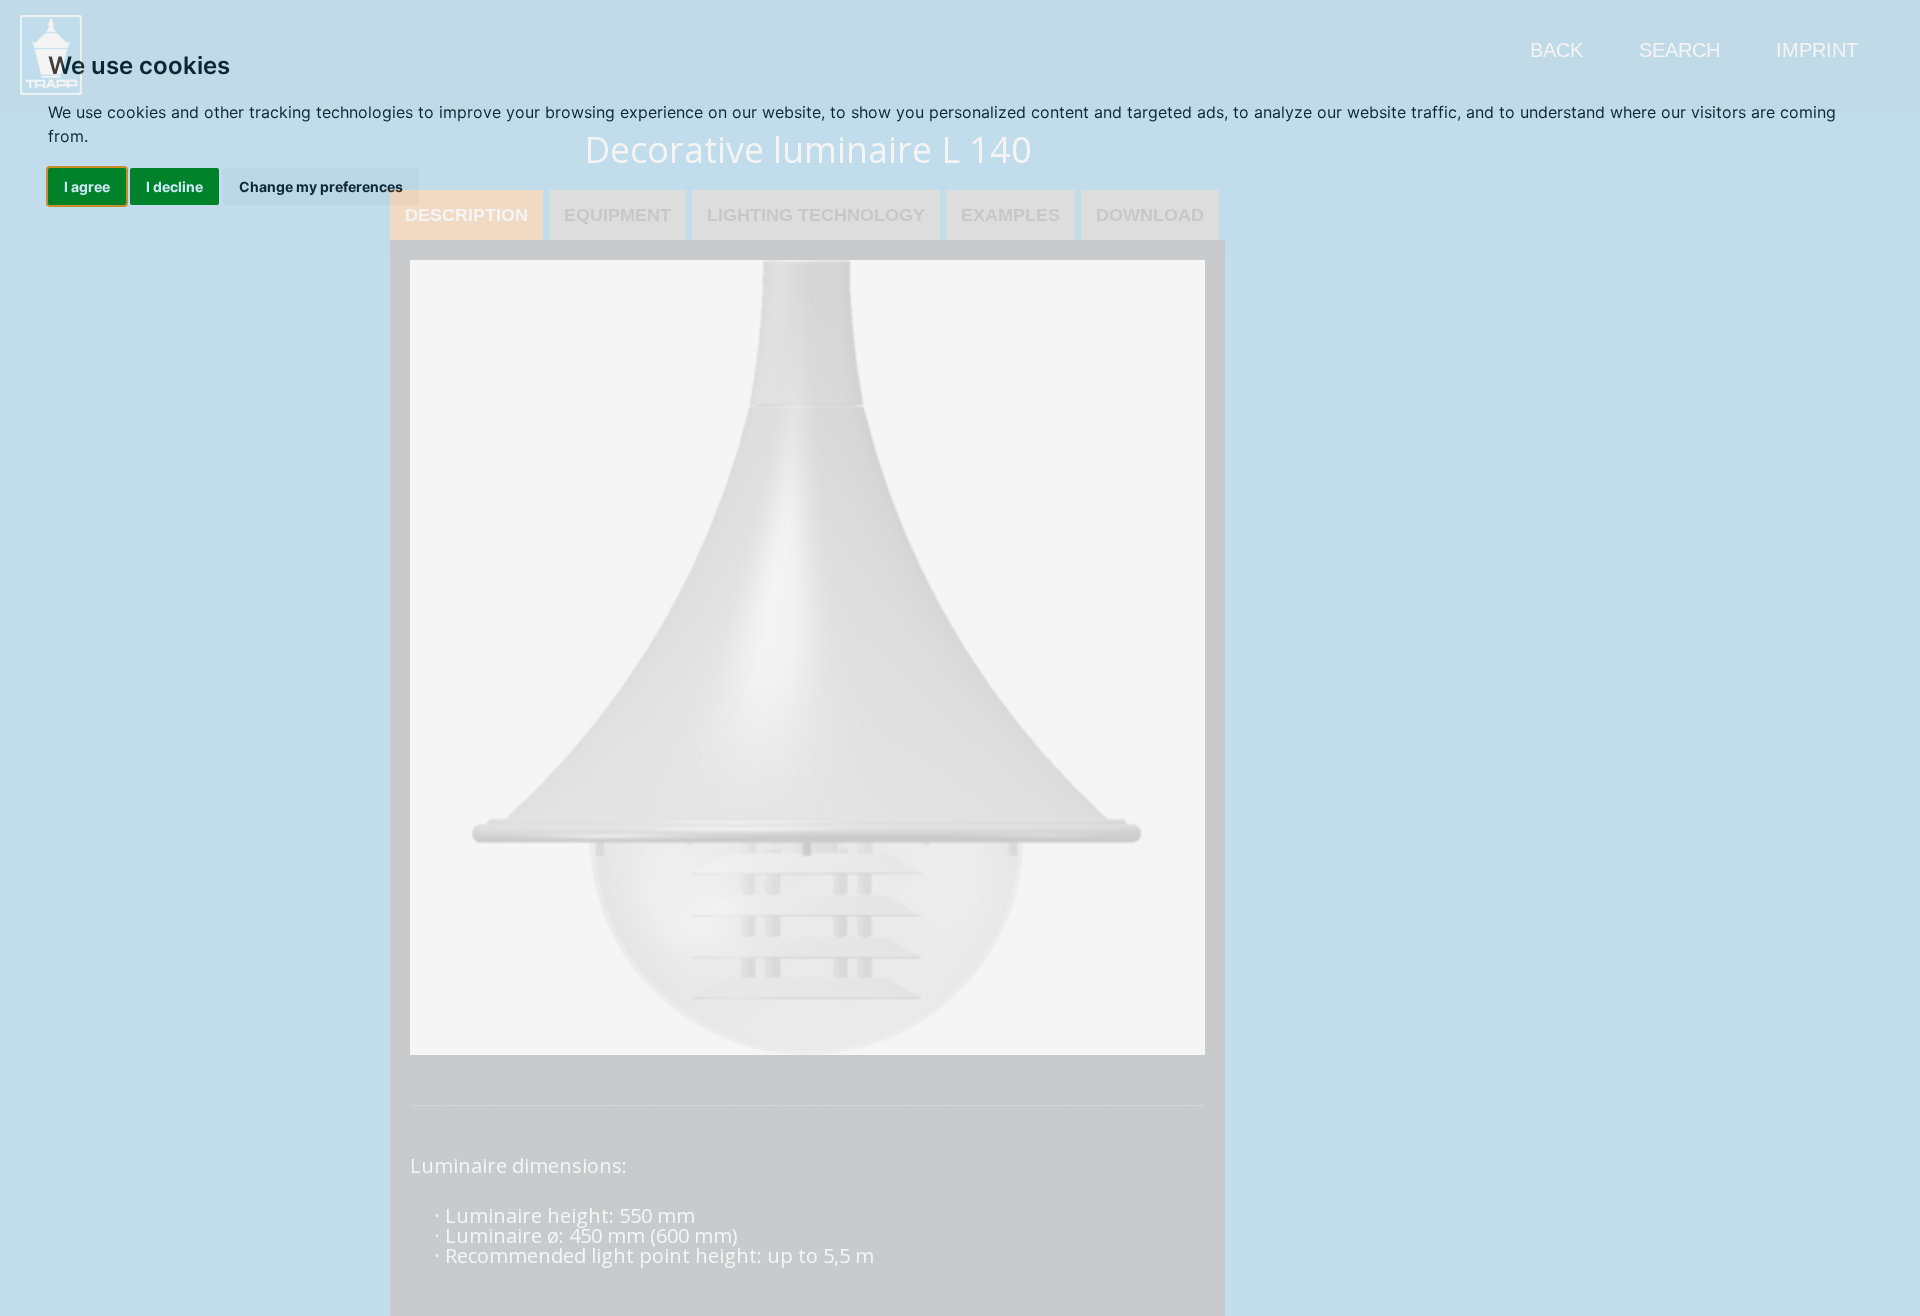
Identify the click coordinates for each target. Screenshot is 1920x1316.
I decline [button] (174, 186)
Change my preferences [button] (321, 186)
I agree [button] (87, 186)
